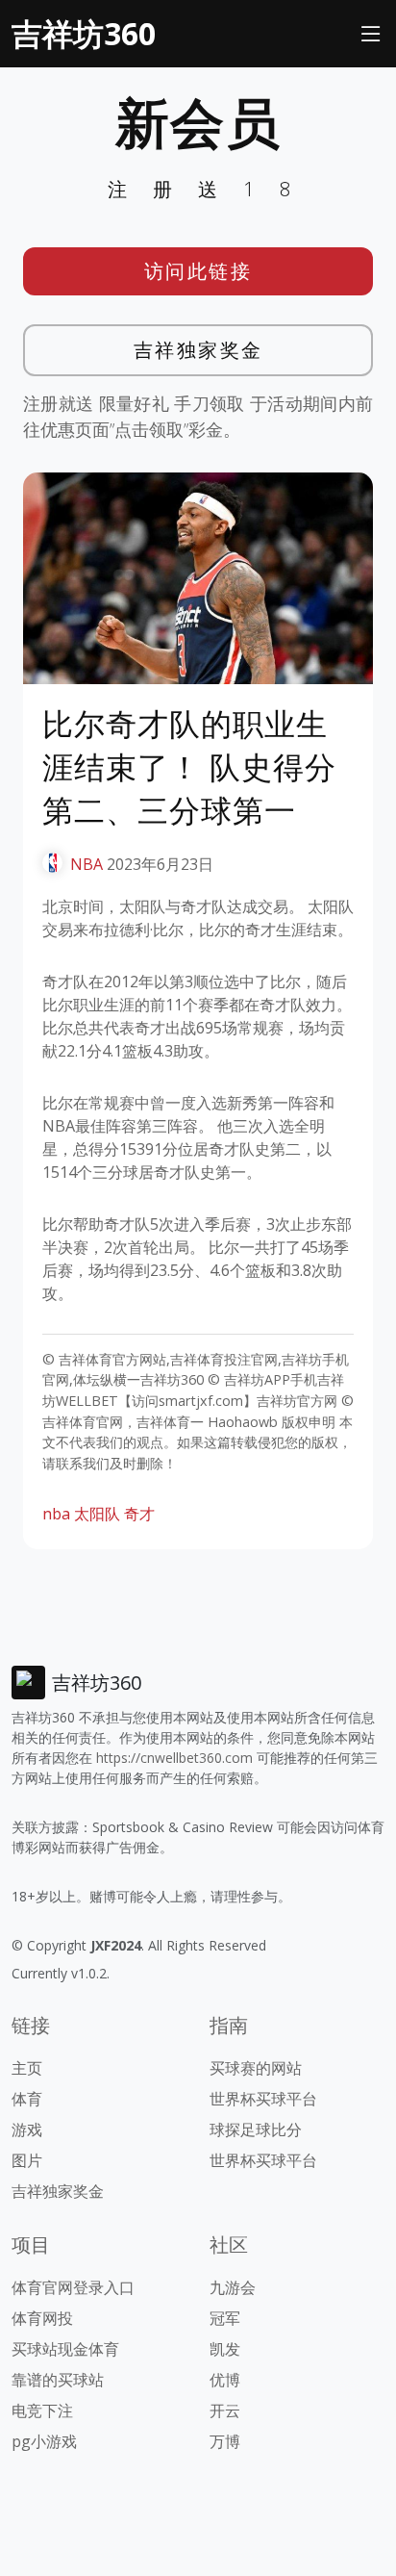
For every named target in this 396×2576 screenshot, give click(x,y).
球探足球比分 (256, 2130)
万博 (225, 2441)
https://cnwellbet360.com (174, 1758)
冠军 (225, 2318)
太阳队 (97, 1514)
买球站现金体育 (65, 2349)
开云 (225, 2410)
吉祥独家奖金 (198, 350)
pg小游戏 (44, 2441)
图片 (27, 2160)
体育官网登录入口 (73, 2287)
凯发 (225, 2349)
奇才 (139, 1514)
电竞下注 (42, 2410)
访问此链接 (198, 271)
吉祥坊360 (84, 33)
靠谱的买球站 (58, 2380)
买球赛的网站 (256, 2068)
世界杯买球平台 (263, 2099)
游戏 (27, 2130)
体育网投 (42, 2318)
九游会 (233, 2287)
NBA (87, 864)
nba (56, 1514)
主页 (27, 2068)
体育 (27, 2099)
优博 (225, 2380)
